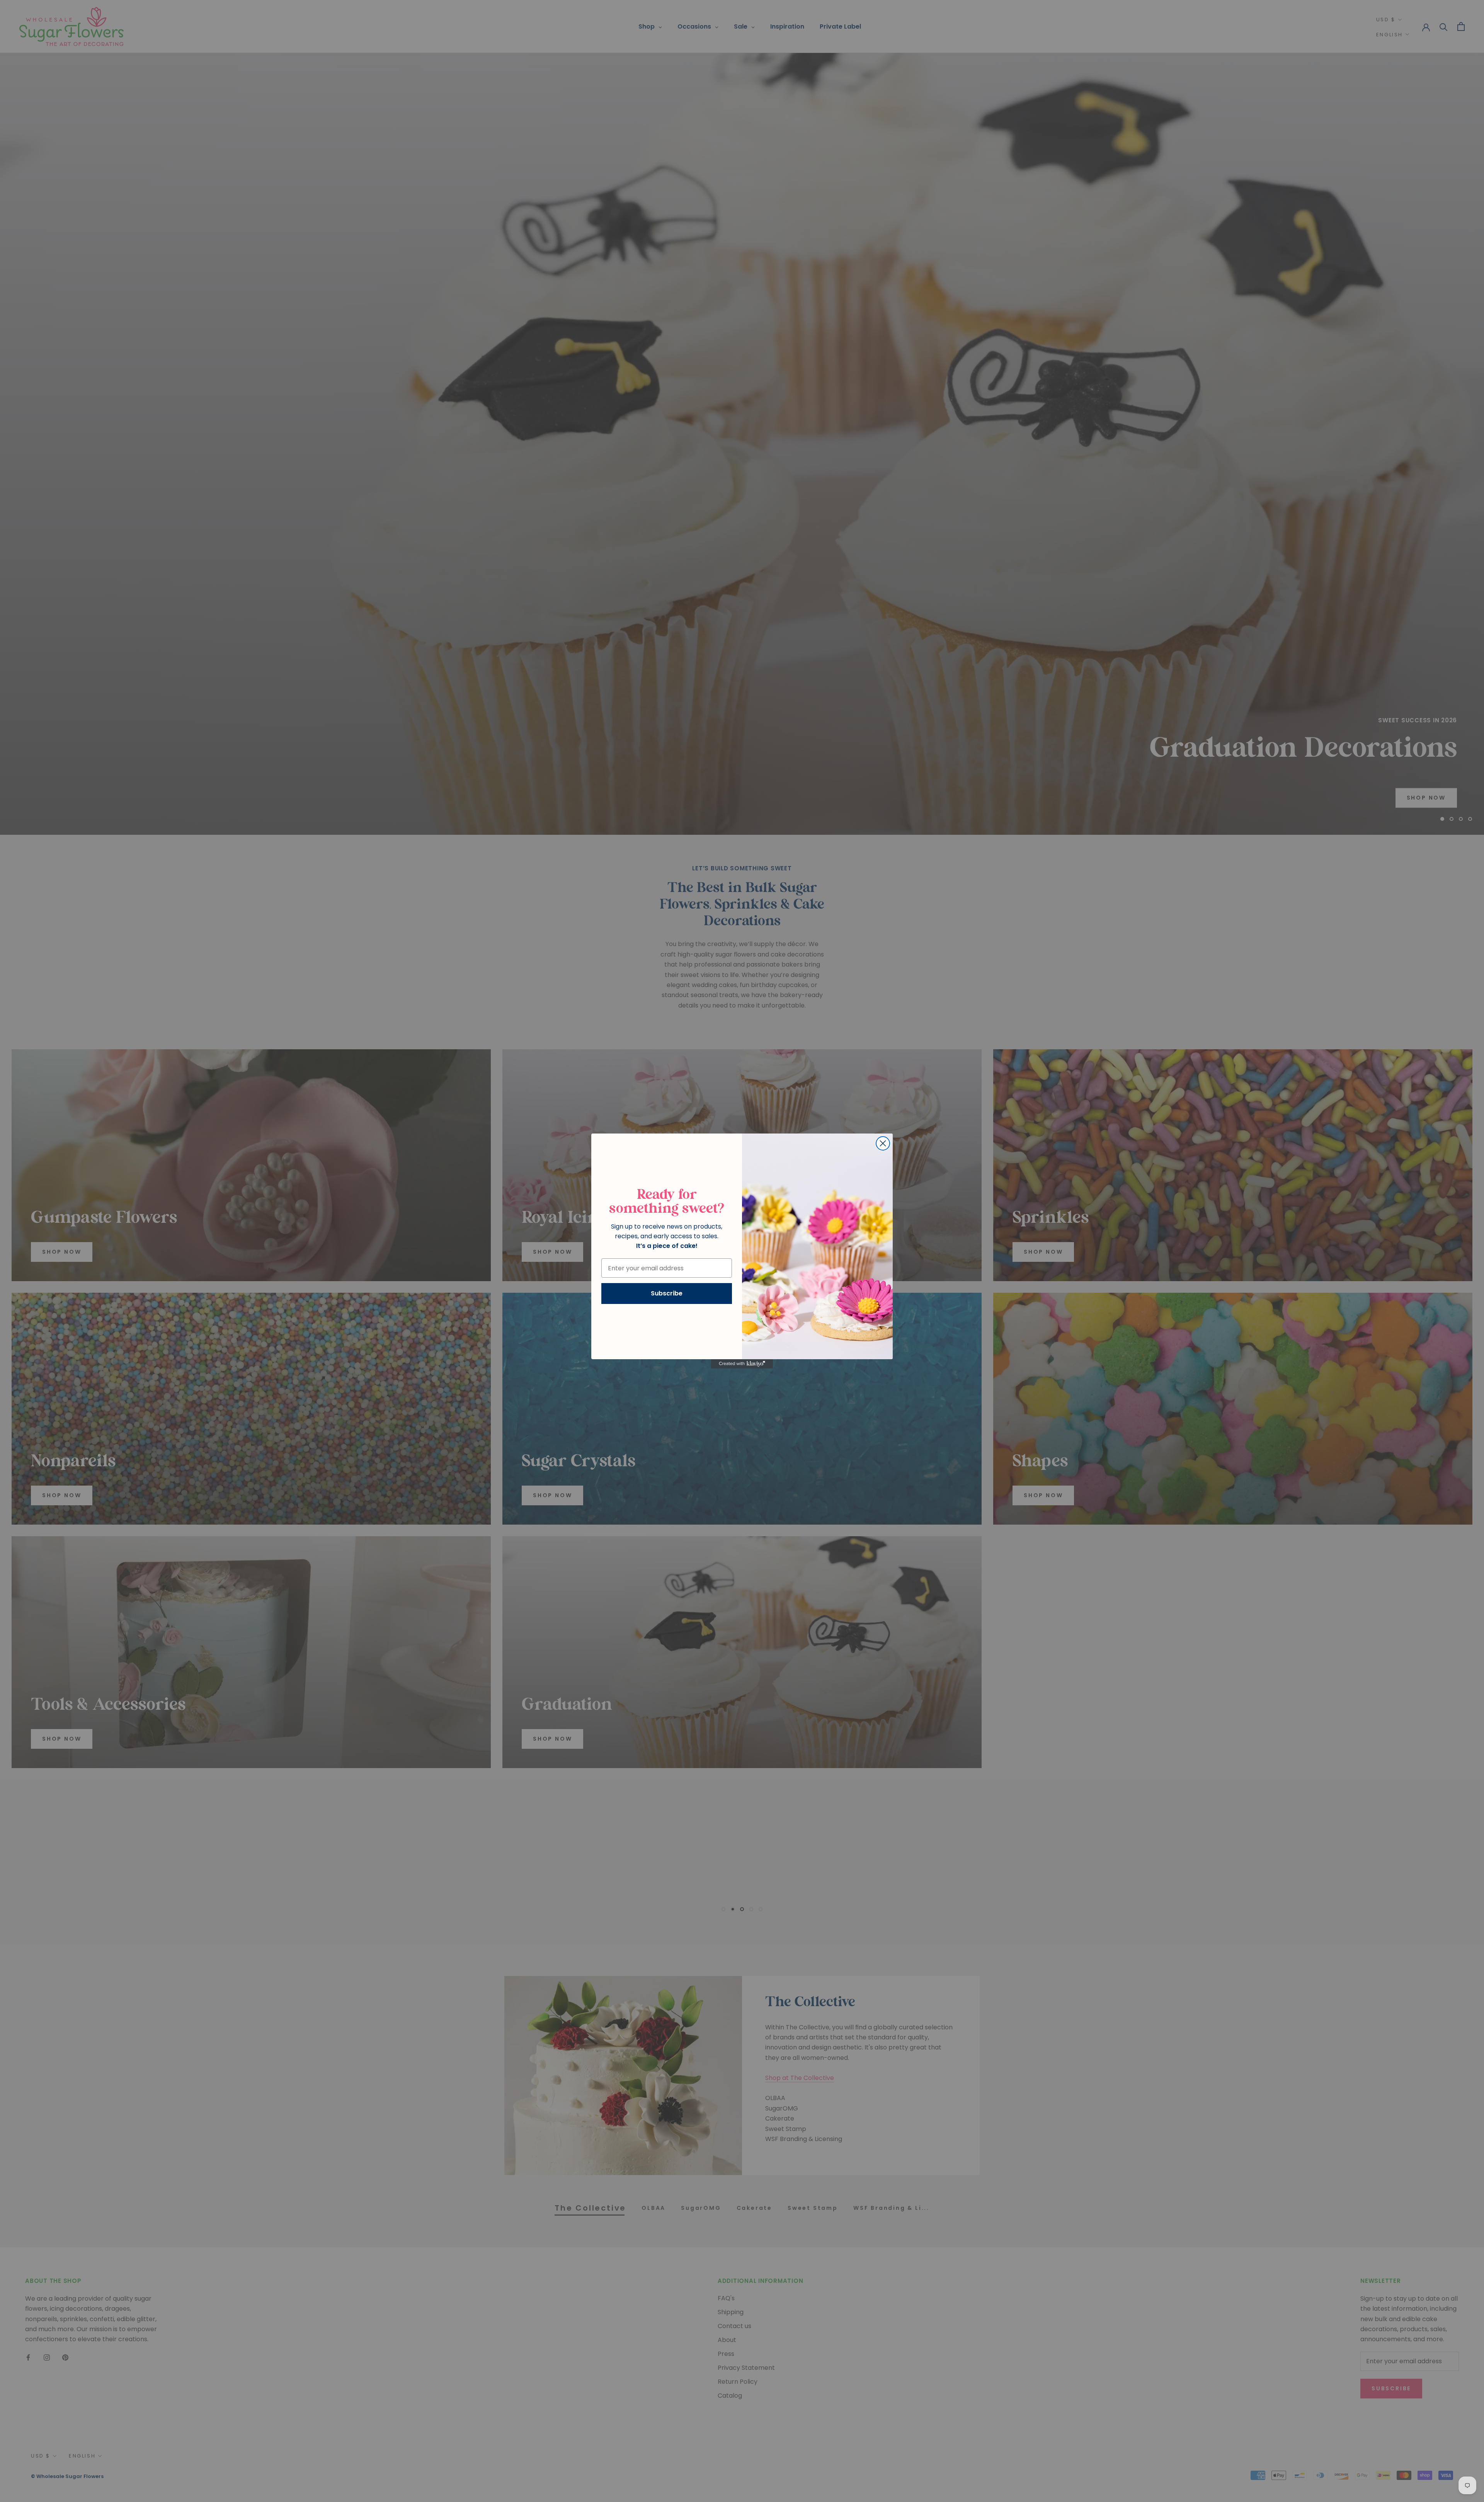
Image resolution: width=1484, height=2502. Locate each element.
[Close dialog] (883, 1143)
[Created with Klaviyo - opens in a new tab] (742, 1364)
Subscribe (667, 1293)
